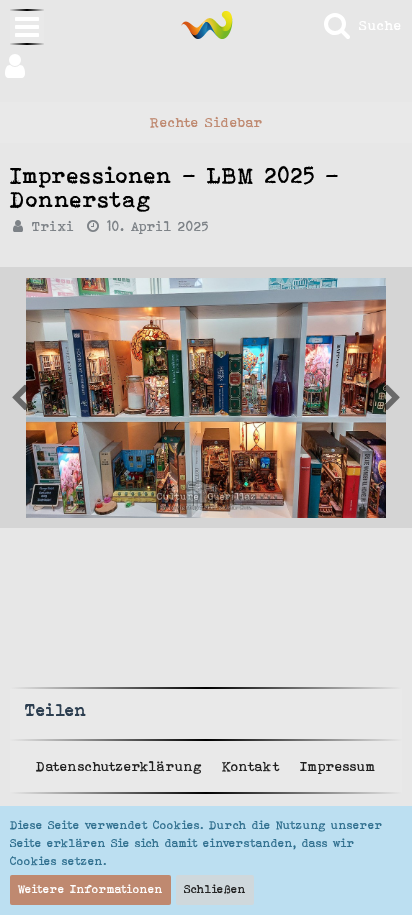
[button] (206, 66)
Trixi (53, 226)
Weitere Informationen (90, 889)
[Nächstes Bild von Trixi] (20, 398)
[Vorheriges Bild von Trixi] (392, 398)
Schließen (215, 889)
